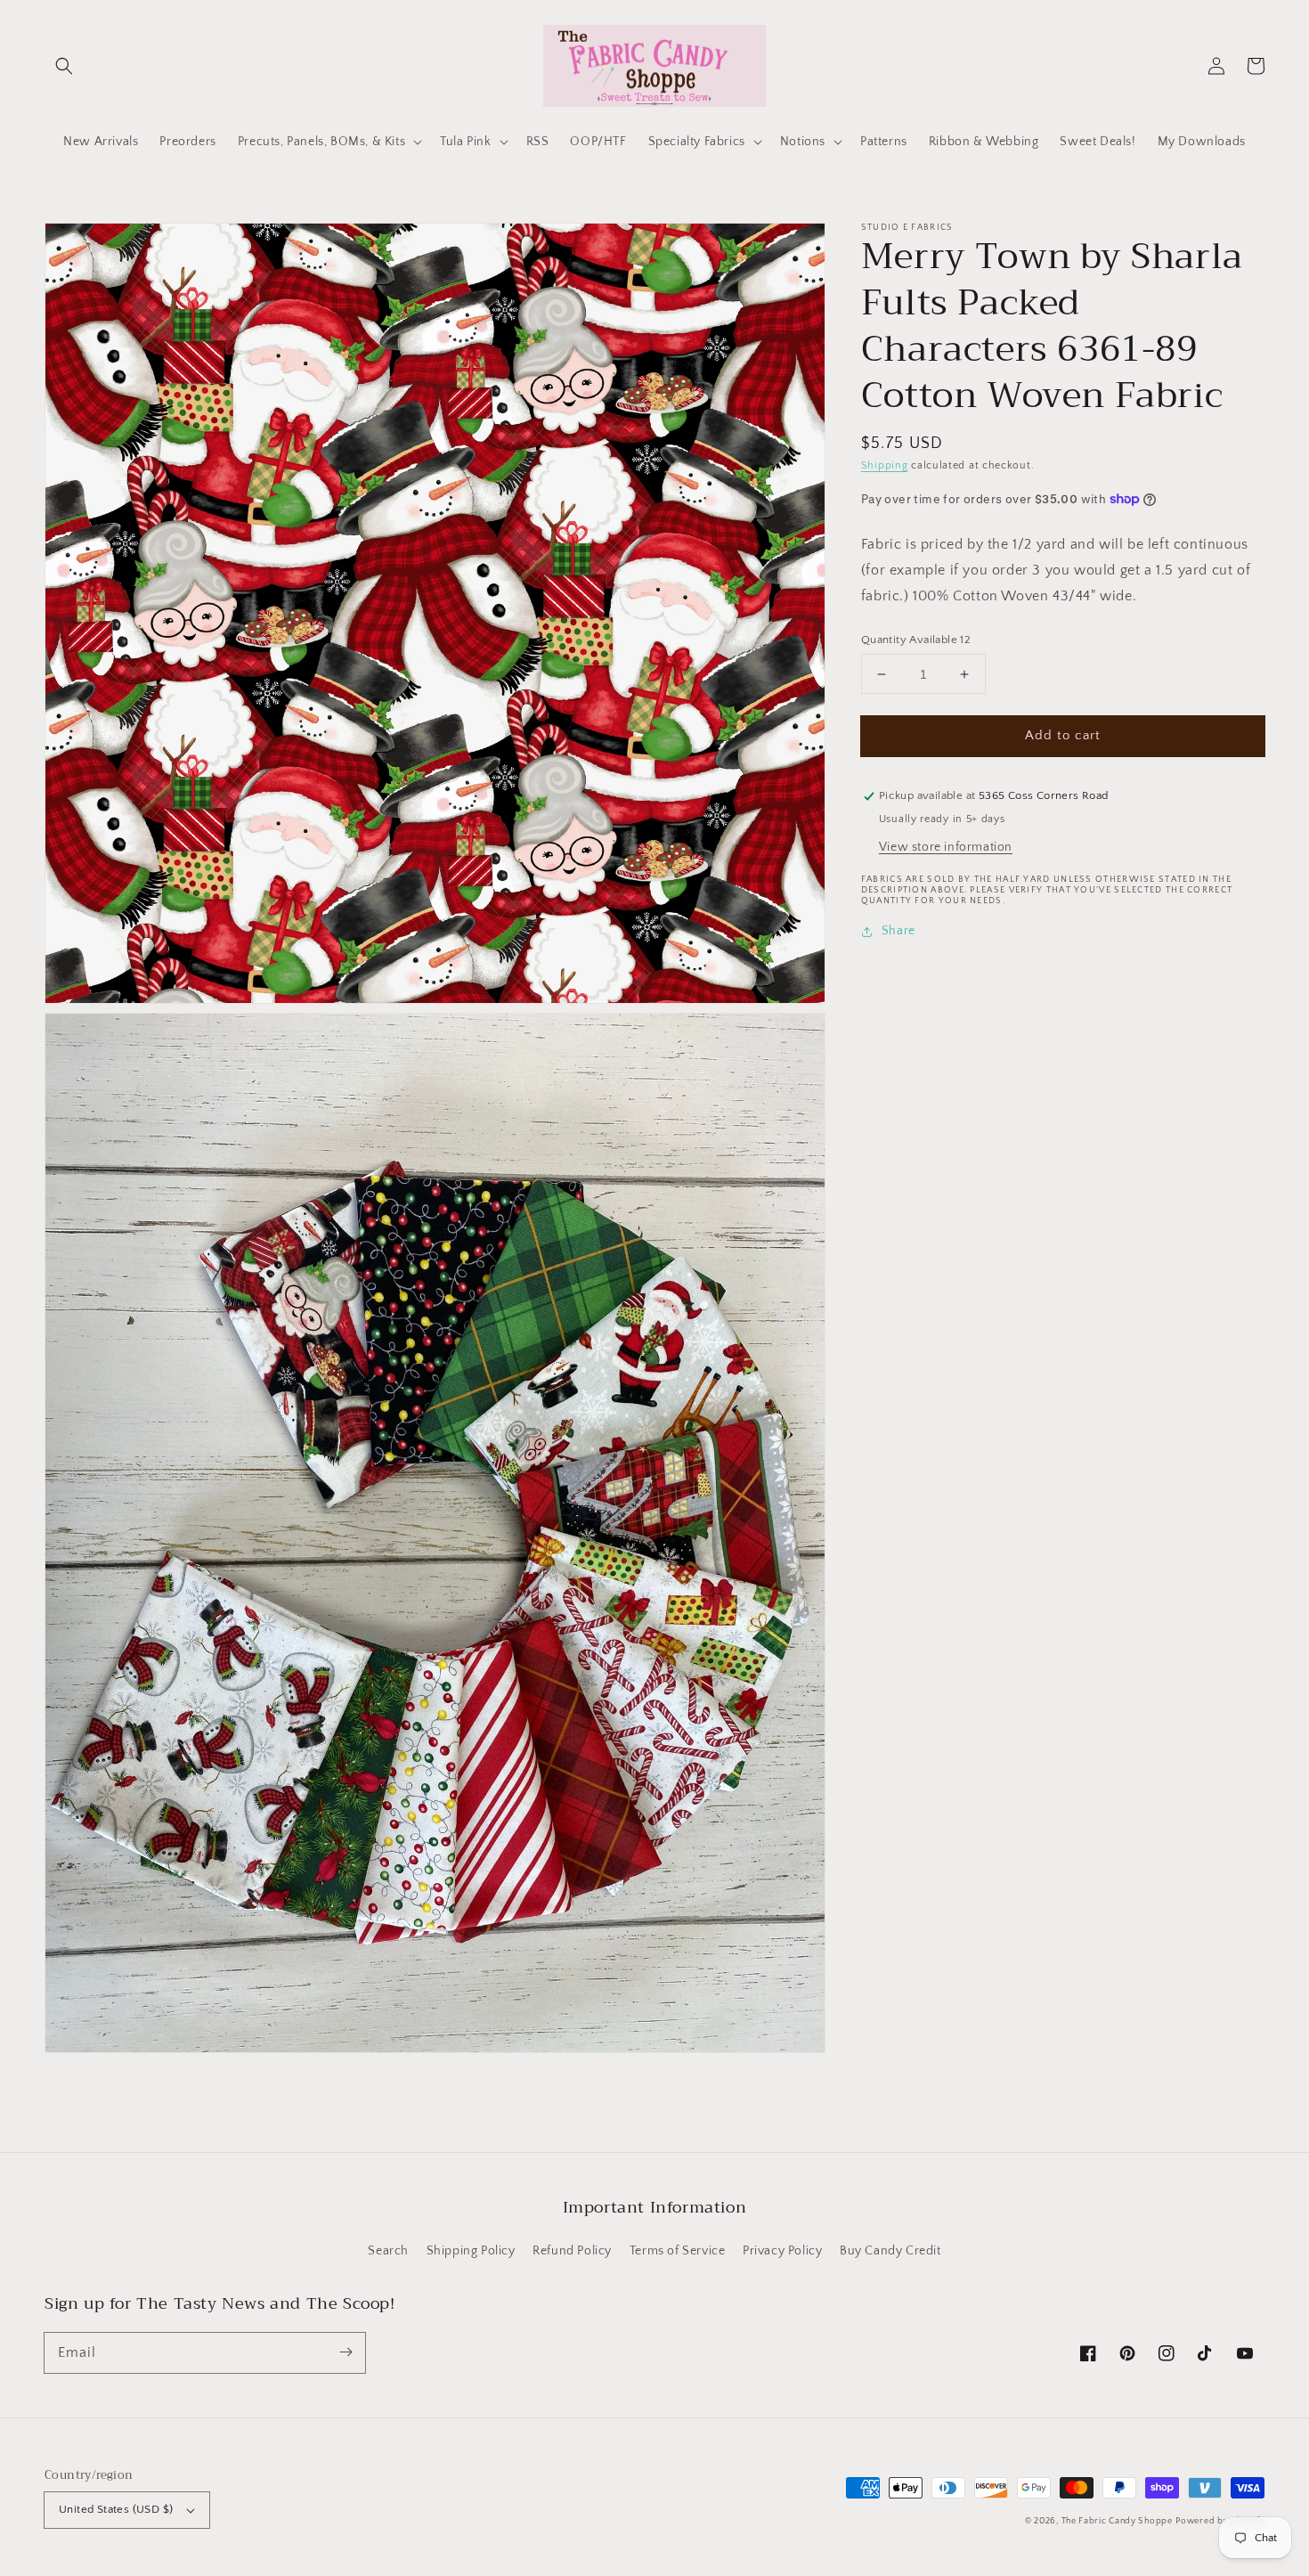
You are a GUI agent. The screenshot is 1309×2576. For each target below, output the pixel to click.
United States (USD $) (116, 2509)
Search (388, 2251)
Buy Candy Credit (890, 2251)
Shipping (885, 465)
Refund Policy (572, 2251)
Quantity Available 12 (916, 640)
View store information (946, 848)
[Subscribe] (346, 2352)
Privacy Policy (782, 2251)
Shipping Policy (471, 2251)
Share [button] (898, 932)
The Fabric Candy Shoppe (1117, 2521)
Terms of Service (678, 2251)
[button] (64, 66)
